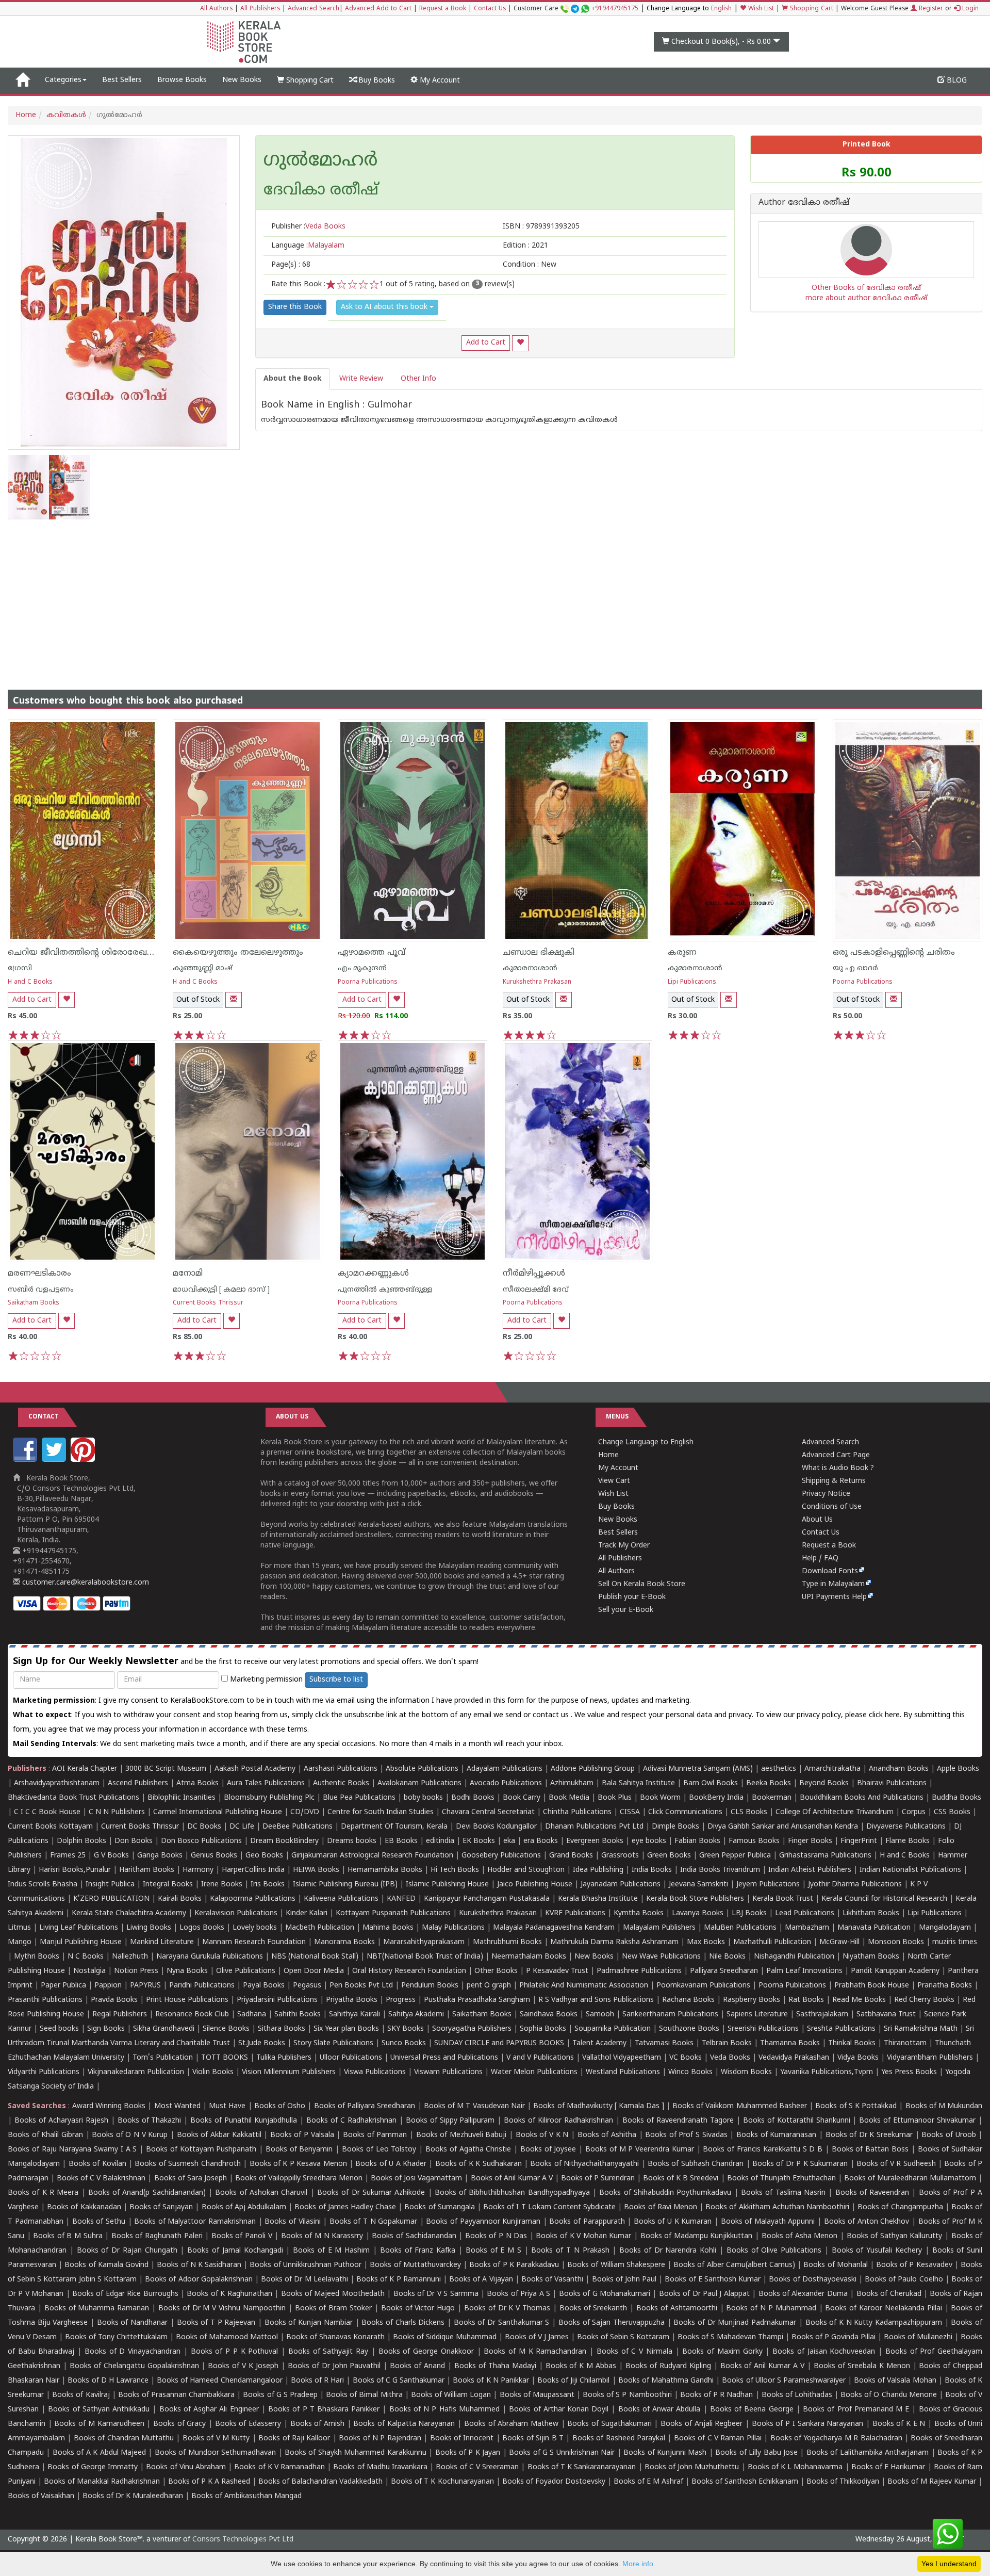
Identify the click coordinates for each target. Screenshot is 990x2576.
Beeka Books (769, 1783)
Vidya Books (858, 2058)
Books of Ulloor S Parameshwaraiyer (784, 2381)
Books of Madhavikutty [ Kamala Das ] (598, 2106)
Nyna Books (187, 1971)
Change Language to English (646, 1442)
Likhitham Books (871, 1913)
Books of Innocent (462, 2439)
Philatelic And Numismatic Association (584, 1986)
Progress (401, 2000)
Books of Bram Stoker (334, 2309)
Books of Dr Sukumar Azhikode (371, 2193)
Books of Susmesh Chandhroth (187, 2164)
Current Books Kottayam (50, 1827)
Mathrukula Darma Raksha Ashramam (614, 1942)
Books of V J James (537, 2337)
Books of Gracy (179, 2424)
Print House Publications (187, 2000)
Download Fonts (830, 1571)
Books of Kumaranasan (776, 2135)
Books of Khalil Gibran (45, 2135)
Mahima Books (388, 1928)
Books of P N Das (496, 2236)
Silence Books (226, 2029)
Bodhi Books (473, 1798)
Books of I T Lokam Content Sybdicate (549, 2207)
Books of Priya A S (518, 2294)
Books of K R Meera (43, 2193)
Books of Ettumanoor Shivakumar (917, 2121)
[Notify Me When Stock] (234, 1000)
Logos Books (202, 1928)
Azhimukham (572, 1783)
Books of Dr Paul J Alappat (704, 2294)
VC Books (686, 2058)
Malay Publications (453, 1928)
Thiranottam (905, 2043)
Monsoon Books (896, 1942)
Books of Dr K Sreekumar (869, 2135)
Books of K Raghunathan (229, 2294)
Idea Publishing (598, 1870)
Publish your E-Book (632, 1597)
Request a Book (443, 9)
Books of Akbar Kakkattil (219, 2135)
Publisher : (308, 227)
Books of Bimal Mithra (364, 2395)
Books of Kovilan (97, 2164)
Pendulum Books (430, 1986)
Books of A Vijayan (481, 2280)
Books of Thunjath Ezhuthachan (781, 2179)
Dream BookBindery (284, 1841)
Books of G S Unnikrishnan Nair (562, 2453)
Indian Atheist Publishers (810, 1870)
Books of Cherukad (889, 2294)
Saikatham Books (34, 1303)
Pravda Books (114, 2000)
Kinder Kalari (307, 1913)
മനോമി (188, 1274)
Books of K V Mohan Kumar (583, 2236)
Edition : (525, 246)
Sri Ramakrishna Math (921, 2029)
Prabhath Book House (872, 1986)
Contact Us (490, 9)
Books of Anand (417, 2366)
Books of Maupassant (537, 2395)
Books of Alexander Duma (803, 2294)
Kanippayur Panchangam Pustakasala (487, 1899)
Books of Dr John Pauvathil (334, 2366)
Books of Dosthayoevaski (812, 2280)
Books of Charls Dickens (403, 2323)
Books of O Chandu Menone (889, 2395)
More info (638, 2564)
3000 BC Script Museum (166, 1769)
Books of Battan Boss (870, 2150)
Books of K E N (899, 2424)
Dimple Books (675, 1827)
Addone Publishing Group (593, 1769)
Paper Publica (63, 1986)
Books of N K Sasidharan (199, 2265)
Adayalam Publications (505, 1769)
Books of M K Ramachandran (535, 2352)
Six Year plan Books (346, 2029)
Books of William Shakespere (616, 2265)
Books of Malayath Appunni (768, 2222)
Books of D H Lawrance (108, 2381)
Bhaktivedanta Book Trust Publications (73, 1798)
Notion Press (136, 1971)
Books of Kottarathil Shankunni (797, 2121)
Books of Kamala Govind (106, 2265)
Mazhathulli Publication (772, 1942)
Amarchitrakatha (832, 1769)
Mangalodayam (945, 1928)
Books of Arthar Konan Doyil (559, 2410)
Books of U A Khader (391, 2164)
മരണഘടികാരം (39, 1274)
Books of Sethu (99, 2222)
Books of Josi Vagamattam (416, 2179)
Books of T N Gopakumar (373, 2222)
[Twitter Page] (55, 1460)
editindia (440, 1841)
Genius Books (214, 1856)
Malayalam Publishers (659, 1928)
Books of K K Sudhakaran (478, 2164)
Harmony (198, 1870)
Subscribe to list (336, 1680)
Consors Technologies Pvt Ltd (243, 2540)
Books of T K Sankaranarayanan (582, 2467)
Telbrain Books (727, 2043)
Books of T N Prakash (570, 2251)
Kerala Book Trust (783, 1899)
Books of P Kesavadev (914, 2265)
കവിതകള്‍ (66, 115)
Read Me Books (859, 2000)
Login (969, 9)
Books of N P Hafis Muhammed (444, 2410)
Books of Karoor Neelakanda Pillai (883, 2309)
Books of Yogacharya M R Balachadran (836, 2439)
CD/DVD (305, 1812)
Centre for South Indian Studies (381, 1812)
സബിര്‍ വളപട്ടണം (41, 1290)
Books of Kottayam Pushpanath (201, 2150)
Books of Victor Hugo (418, 2309)
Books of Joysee (548, 2150)
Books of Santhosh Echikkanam (745, 2482)
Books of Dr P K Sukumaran (800, 2164)
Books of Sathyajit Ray (328, 2352)
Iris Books (268, 1885)
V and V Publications (540, 2058)
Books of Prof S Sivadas (686, 2135)
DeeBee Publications (298, 1827)
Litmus (19, 1928)
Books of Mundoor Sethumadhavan (215, 2453)
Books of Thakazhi (150, 2121)
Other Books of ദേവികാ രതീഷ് (866, 288)
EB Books (401, 1841)
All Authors (216, 9)
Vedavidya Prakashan (794, 2058)
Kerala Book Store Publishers (695, 1899)
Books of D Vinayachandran (133, 2352)
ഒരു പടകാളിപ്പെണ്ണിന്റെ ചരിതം (894, 953)
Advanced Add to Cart (378, 9)
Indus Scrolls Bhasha (43, 1885)
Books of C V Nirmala (634, 2352)
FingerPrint (859, 1841)
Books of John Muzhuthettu (692, 2467)
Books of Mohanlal (835, 2265)
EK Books (479, 1841)
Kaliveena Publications (341, 1899)
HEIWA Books (316, 1870)
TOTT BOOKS (225, 2058)
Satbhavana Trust (886, 2015)
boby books (423, 1798)
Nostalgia (89, 1971)
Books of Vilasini (292, 2222)
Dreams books (352, 1841)
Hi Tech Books (455, 1870)
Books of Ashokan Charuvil (261, 2193)
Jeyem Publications (768, 1885)
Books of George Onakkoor (426, 2352)
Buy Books (376, 81)
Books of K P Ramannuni (399, 2280)
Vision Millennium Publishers (289, 2072)
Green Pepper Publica (735, 1856)
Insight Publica (110, 1885)
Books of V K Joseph (243, 2366)
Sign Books (106, 2029)
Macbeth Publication (320, 1928)
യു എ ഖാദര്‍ (855, 968)
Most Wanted (177, 2106)
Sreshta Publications (841, 2029)
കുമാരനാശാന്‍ (530, 968)
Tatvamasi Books (664, 2043)
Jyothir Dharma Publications (855, 1885)
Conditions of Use (832, 1507)
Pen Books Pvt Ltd (361, 1986)
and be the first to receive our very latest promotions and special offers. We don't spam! (246, 1662)
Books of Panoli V (242, 2236)
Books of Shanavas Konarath (335, 2337)
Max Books (706, 1942)
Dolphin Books (81, 1841)
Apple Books (958, 1769)
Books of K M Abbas (581, 2366)
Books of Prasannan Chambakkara (176, 2395)
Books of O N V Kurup (130, 2135)
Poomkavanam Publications (703, 1986)
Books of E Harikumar (888, 2467)
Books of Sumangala (439, 2207)
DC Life (242, 1827)
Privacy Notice (826, 1494)
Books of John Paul (624, 2280)
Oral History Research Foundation (409, 1971)
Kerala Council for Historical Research (884, 1899)
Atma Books (197, 1783)
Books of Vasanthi (552, 2280)
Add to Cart (486, 343)
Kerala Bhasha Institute (598, 1899)
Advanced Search (313, 9)
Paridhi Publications (202, 1986)
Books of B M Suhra (68, 2236)
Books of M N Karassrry (322, 2236)
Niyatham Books (871, 1957)
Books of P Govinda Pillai (834, 2337)
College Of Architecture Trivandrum (835, 1812)
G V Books (111, 1856)
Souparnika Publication (613, 2029)
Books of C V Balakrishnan (101, 2179)
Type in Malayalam (833, 1584)
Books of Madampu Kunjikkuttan (697, 2236)
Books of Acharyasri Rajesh (61, 2121)
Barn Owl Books (711, 1783)
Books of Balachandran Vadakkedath (320, 2482)
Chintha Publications (577, 1812)
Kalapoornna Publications (253, 1899)
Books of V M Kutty (216, 2439)
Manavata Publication (874, 1928)
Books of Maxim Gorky (722, 2352)
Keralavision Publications (236, 1913)
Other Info (418, 379)
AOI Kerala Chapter (85, 1769)
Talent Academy (599, 2043)
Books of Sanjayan (161, 2207)
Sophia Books (543, 2029)
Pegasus (307, 1986)
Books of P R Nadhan (717, 2395)
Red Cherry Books (924, 2000)
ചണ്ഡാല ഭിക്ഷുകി (539, 953)
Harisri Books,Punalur (75, 1870)
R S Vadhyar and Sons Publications (596, 2000)
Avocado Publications (506, 1783)
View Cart (614, 1481)
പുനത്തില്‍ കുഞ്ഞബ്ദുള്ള (385, 1290)
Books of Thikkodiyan (843, 2482)
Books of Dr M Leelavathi (304, 2280)
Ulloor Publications (351, 2058)
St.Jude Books (262, 2043)
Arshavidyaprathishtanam (57, 1783)
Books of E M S (493, 2251)
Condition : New (530, 265)
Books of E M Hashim (331, 2251)
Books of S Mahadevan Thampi (730, 2337)
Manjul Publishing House (81, 1942)
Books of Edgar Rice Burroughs (125, 2294)
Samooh (600, 2015)
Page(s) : (291, 265)
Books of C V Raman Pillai (718, 2439)
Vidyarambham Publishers (930, 2058)
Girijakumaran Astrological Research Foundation (372, 1856)
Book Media (569, 1798)
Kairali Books (180, 1899)
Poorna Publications (368, 982)
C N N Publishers (117, 1812)
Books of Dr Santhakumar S (502, 2323)
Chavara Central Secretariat (488, 1812)
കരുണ (682, 953)
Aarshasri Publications (341, 1769)
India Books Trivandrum (720, 1870)
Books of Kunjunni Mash (665, 2453)
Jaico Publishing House (535, 1885)
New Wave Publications (661, 1957)
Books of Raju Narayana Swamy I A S (72, 2150)
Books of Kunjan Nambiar (309, 2323)
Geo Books (264, 1856)
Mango (20, 1942)
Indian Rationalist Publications (910, 1870)
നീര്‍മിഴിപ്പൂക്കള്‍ (534, 1274)
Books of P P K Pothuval (235, 2352)
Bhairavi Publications (892, 1783)
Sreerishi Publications (763, 2029)
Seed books (59, 2029)
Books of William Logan (451, 2395)
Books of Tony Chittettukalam (116, 2337)
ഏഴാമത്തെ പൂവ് (372, 953)
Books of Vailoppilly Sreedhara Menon (299, 2179)
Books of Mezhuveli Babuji (461, 2135)
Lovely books (255, 1928)
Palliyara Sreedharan (724, 1971)
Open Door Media (314, 1971)
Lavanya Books (698, 1913)
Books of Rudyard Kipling (668, 2366)
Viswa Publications (375, 2072)
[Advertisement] (495, 597)
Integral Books (168, 1885)
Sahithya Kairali (354, 2015)
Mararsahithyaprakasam (424, 1942)
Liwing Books (149, 1928)
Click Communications (685, 1812)
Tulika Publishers (284, 2058)
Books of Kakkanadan (84, 2207)
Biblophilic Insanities (181, 1798)
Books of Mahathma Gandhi (666, 2381)
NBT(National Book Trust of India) (425, 1957)
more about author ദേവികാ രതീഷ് (866, 298)
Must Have (227, 2106)
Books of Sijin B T (533, 2439)
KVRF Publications (575, 1913)
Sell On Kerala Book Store (642, 1584)
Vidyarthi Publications (44, 2072)
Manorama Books (344, 1942)
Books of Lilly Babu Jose (756, 2453)
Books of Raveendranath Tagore (678, 2121)
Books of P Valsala (302, 2135)
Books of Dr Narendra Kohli (668, 2251)
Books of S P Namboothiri (627, 2395)
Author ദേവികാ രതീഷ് (804, 203)
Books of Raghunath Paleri (157, 2236)
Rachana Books (688, 2000)
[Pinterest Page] (84, 1460)
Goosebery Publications (501, 1856)
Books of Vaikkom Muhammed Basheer (740, 2106)
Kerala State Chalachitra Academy (129, 1913)
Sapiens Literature (757, 2015)
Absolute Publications (422, 1769)
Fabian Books (697, 1841)
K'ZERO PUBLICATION (111, 1899)
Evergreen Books (595, 1841)
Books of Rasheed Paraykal (619, 2439)
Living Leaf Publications (79, 1928)
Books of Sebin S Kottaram (623, 2337)
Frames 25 (68, 1856)
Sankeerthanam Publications (670, 2015)
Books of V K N (542, 2135)
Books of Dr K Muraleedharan (133, 2496)
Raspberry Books (752, 2000)
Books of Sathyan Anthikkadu (99, 2410)
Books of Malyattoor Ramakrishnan (195, 2222)
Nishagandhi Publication (794, 1957)
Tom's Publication (163, 2058)
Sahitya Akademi (416, 2015)
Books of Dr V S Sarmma (436, 2294)
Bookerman (772, 1798)
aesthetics (779, 1769)
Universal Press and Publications (444, 2058)
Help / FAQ (820, 1559)
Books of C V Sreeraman (477, 2467)
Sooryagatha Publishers (472, 2029)
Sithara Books (282, 2029)
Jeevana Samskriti (698, 1885)
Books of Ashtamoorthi (677, 2309)
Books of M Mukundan (944, 2106)
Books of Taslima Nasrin (783, 2193)
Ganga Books (160, 1856)
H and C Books (30, 982)
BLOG (956, 81)
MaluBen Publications (740, 1928)
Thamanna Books (790, 2043)
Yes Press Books (909, 2072)
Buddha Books (956, 1798)
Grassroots (620, 1856)
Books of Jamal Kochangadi (235, 2251)
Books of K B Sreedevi (681, 2179)
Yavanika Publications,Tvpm (827, 2072)
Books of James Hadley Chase (345, 2207)
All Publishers (260, 9)
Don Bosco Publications (201, 1841)
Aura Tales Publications (266, 1783)
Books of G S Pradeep (280, 2395)
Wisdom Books (746, 2072)
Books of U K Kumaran (673, 2222)
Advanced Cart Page (836, 1455)
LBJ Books (749, 1913)
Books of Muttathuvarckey (415, 2265)
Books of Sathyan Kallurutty (895, 2236)
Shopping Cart (811, 9)
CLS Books (749, 1812)
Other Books (496, 1971)
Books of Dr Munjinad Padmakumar (735, 2323)
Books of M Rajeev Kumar (932, 2482)
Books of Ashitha (607, 2135)
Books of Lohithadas (797, 2395)
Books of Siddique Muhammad (445, 2337)
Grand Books (571, 1856)
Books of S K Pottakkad (856, 2106)
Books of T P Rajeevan (216, 2323)
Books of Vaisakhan (41, 2496)
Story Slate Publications (333, 2043)
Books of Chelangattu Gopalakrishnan (134, 2366)
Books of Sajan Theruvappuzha (612, 2323)
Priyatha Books (352, 2000)
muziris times (955, 1942)
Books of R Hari (317, 2381)
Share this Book (295, 307)
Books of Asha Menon (800, 2236)
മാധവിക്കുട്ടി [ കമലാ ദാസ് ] (221, 1290)
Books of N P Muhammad (771, 2309)
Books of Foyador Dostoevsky (554, 2482)
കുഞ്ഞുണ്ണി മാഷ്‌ (203, 968)
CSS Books (952, 1812)
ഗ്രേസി (20, 968)
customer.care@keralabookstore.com (85, 1583)
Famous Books (754, 1841)
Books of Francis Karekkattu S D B (763, 2150)
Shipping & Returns (834, 1481)
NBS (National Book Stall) (315, 1957)
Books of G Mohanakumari (605, 2294)
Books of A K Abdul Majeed (99, 2453)
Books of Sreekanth (593, 2309)
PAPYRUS (145, 1986)
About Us (817, 1520)
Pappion (108, 1986)
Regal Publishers (120, 2015)
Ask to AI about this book (385, 307)
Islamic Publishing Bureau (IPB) (345, 1885)
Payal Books (264, 1986)
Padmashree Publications (639, 1971)
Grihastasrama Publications (825, 1856)
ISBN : (541, 227)
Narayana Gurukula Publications (210, 1957)
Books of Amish (317, 2424)
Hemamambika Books (385, 1870)
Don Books (134, 1841)
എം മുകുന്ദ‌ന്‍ (362, 968)
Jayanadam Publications (621, 1885)
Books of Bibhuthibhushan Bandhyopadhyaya (512, 2193)
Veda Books (730, 2058)
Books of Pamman (375, 2135)
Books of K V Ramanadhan (279, 2467)
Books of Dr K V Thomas (507, 2309)
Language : (308, 246)
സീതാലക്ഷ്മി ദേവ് (536, 1290)
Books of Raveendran (872, 2193)
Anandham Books (899, 1769)
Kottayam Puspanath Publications (393, 1913)
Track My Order (624, 1546)
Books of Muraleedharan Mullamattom (910, 2179)
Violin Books (213, 2072)
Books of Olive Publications (774, 2251)
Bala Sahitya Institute (638, 1783)
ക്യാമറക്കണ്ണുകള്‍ (373, 1274)
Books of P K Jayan (468, 2453)
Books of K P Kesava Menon (298, 2164)
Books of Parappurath (587, 2222)
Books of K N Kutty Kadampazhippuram (874, 2323)
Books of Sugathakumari (609, 2424)
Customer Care (576, 9)
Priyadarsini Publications (277, 2000)
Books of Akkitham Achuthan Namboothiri (777, 2207)
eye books (649, 1841)
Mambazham (807, 1928)
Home (26, 115)
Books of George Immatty (93, 2467)
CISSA (630, 1812)
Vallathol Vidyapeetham (622, 2058)
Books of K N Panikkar (491, 2381)
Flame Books (907, 1841)
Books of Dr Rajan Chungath (127, 2251)
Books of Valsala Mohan (895, 2381)
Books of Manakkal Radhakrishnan (102, 2482)
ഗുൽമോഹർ (320, 161)
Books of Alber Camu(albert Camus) (734, 2265)
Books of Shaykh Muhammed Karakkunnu (356, 2453)
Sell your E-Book (626, 1610)
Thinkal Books (852, 2043)
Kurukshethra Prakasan (537, 982)
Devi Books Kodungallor (496, 1827)
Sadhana (252, 2015)
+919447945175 (615, 9)
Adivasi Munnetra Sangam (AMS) (698, 1769)
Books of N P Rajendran (380, 2439)
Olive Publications (246, 1971)
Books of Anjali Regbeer (702, 2424)
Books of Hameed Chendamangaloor (219, 2381)
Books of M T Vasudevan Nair (474, 2106)
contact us (552, 1715)
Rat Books (806, 2000)
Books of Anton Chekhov (867, 2222)
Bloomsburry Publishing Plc (269, 1798)
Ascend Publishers (138, 1783)
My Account (439, 81)
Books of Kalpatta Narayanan (404, 2424)
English (721, 9)
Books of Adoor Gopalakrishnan (199, 2280)
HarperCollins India (253, 1870)
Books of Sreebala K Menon (862, 2366)
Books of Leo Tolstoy (379, 2150)
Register (930, 9)
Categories (63, 80)
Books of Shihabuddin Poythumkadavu (665, 2193)
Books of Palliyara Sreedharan (365, 2106)
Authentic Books (341, 1783)
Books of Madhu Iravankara (380, 2467)
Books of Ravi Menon (661, 2207)
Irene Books (222, 1885)
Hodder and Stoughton (526, 1870)
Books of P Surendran (598, 2179)
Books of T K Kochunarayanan (442, 2482)
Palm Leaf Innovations (804, 1971)
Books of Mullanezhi (918, 2337)
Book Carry (522, 1798)
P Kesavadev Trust (557, 1971)
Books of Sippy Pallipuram (450, 2121)
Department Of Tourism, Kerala (394, 1827)
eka (509, 1841)
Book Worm (660, 1798)
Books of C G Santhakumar (399, 2381)
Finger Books (810, 1841)
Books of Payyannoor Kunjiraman (483, 2222)
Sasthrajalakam (822, 2015)
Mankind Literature (162, 1942)
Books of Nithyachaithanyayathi (584, 2164)
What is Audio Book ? (838, 1468)
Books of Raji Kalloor (294, 2439)
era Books (541, 1841)
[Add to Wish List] (520, 343)
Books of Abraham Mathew (511, 2424)
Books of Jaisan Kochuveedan (824, 2352)
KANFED (401, 1899)
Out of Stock (198, 1000)
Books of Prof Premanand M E (856, 2410)
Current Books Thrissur (208, 1303)
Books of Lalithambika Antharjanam (868, 2453)
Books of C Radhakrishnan (351, 2121)
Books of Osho (280, 2106)
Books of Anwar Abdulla (659, 2410)
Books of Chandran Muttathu (124, 2439)
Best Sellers (122, 80)
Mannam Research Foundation (254, 1942)
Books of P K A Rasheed (209, 2482)
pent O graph (489, 1986)
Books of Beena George (752, 2410)
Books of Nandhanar (132, 2323)
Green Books (669, 1856)
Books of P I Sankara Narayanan (808, 2424)
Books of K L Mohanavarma (795, 2467)
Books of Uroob (948, 2135)
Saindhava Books (549, 2015)
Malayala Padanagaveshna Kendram (554, 1928)
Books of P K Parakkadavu (514, 2265)
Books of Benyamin (299, 2150)
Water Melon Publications (534, 2072)
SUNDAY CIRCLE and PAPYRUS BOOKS (499, 2043)
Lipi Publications (692, 982)
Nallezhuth (130, 1957)
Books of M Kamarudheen (99, 2424)
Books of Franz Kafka (418, 2251)
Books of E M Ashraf (648, 2482)
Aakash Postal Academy (256, 1769)
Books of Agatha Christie (468, 2150)
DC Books (204, 1827)
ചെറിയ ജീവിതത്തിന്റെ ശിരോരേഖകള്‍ (86, 953)
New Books (242, 80)
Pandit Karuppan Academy (895, 1971)
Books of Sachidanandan (414, 2236)
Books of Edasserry (248, 2424)
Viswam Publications (448, 2072)
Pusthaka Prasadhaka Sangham (477, 2000)
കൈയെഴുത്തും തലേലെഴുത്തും (238, 953)
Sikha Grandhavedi (164, 2029)
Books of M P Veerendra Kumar (640, 2150)
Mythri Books (37, 1957)
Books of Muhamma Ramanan (97, 2309)
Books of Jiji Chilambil (573, 2381)
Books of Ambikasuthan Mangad (246, 2496)
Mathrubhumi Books (507, 1942)
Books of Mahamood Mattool (227, 2337)
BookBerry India (716, 1798)
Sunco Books (404, 2043)
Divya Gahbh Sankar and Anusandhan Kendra (783, 1827)
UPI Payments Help (834, 1597)
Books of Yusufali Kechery (877, 2251)
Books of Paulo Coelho (904, 2280)
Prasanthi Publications (45, 2000)
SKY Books (406, 2029)
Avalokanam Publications (419, 1783)
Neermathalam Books (529, 1957)
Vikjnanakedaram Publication (136, 2072)
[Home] (22, 80)
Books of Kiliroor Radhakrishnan (558, 2121)
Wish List (760, 9)
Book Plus (615, 1798)
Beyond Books (824, 1783)
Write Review (361, 379)
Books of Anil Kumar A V (512, 2179)
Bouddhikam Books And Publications (862, 1798)
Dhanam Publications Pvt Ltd (594, 1827)
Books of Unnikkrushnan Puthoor (306, 2265)
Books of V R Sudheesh (896, 2164)
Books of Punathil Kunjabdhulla (244, 2121)
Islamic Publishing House (447, 1885)
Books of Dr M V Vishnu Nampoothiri (222, 2309)
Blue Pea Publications (359, 1798)
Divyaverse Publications (906, 1827)
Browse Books (182, 80)
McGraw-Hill (839, 1942)
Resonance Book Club (192, 2015)
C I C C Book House (47, 1812)
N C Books (86, 1957)
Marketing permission (265, 1680)
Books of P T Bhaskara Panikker (324, 2410)
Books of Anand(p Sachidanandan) (147, 2193)
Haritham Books (147, 1870)
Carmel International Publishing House (218, 1812)
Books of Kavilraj (81, 2395)
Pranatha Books (945, 1986)
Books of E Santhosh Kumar (713, 2280)
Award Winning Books (109, 2106)
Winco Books (690, 2072)
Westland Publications (624, 2072)
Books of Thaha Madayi (495, 2366)
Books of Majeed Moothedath (333, 2294)
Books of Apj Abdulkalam (244, 2207)
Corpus (914, 1812)
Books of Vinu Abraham (186, 2467)
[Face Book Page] (26, 1460)
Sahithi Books (298, 2015)
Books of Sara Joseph (191, 2179)
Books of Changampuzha (900, 2207)
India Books (652, 1870)
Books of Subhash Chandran (696, 2164)
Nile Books (727, 1957)
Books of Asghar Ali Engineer (209, 2410)
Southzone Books (689, 2029)
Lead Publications (805, 1913)
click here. (886, 1715)
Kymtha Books (639, 1913)
